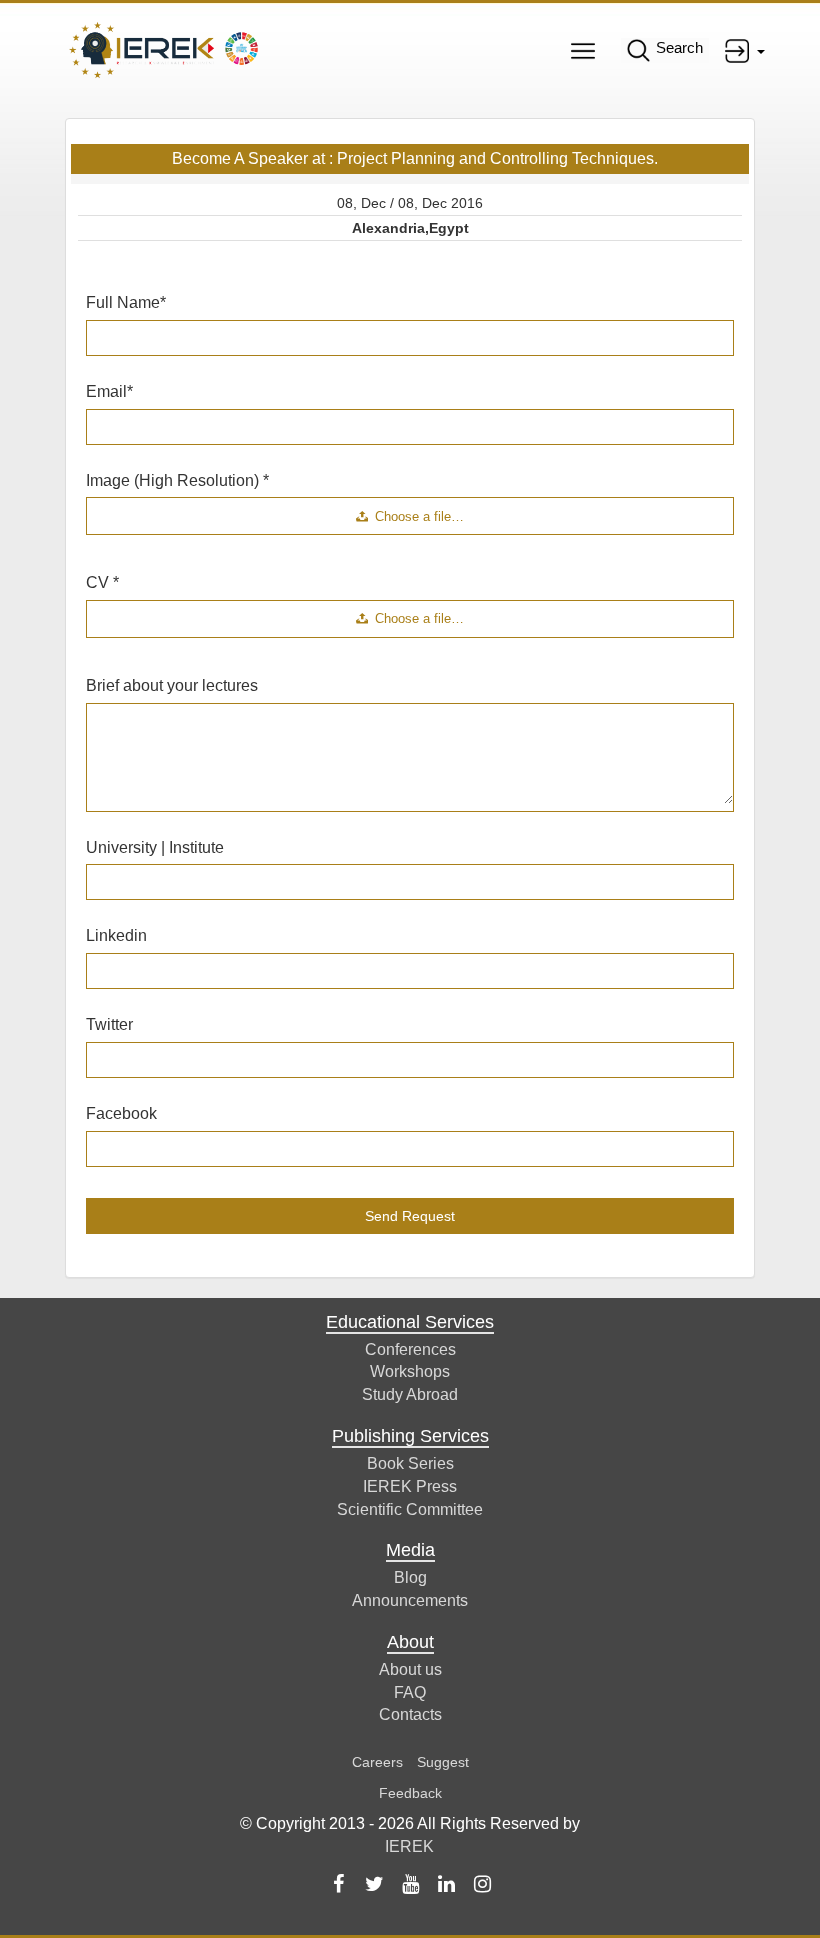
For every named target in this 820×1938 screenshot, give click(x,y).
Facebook (121, 1113)
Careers (377, 1762)
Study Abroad (410, 1394)
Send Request (410, 1216)
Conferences (410, 1349)
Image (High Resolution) (177, 480)
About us (410, 1669)
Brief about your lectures (172, 685)
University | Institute (155, 847)
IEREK (409, 1846)
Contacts (410, 1714)
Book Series (410, 1463)
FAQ (410, 1692)
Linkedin (116, 935)
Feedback (410, 1793)
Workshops (410, 1371)
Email (109, 391)
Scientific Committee (410, 1509)
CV (102, 582)
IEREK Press (410, 1486)
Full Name (126, 302)
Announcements (410, 1600)
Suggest (443, 1762)
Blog (410, 1577)
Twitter (109, 1024)
